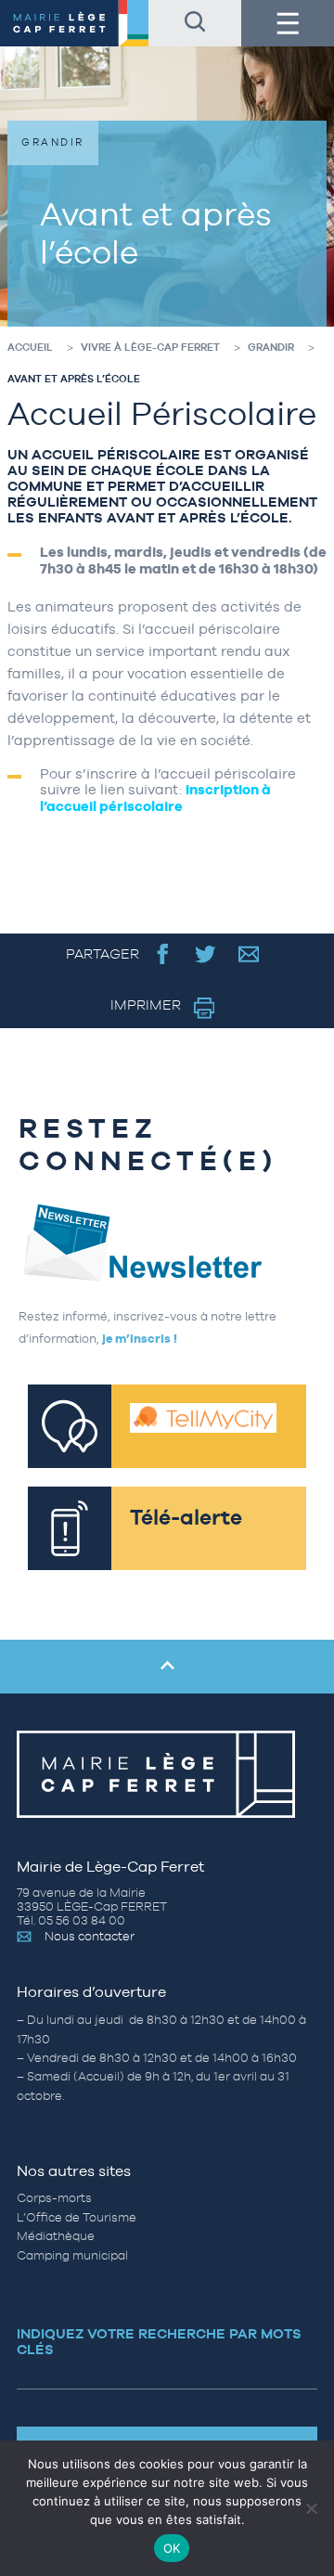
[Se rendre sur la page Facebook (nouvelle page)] (163, 953)
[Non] (311, 2508)
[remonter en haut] (167, 1667)
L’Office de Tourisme (77, 2217)
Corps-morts (54, 2198)
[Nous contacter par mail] (249, 953)
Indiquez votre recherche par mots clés (159, 2341)
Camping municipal (72, 2254)
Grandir (271, 347)
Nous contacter (90, 1936)
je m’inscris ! (140, 1339)
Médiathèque (56, 2236)
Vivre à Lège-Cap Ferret (150, 347)
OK (172, 2548)
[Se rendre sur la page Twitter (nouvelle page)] (206, 953)
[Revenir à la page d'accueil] (74, 23)
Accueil (30, 347)
